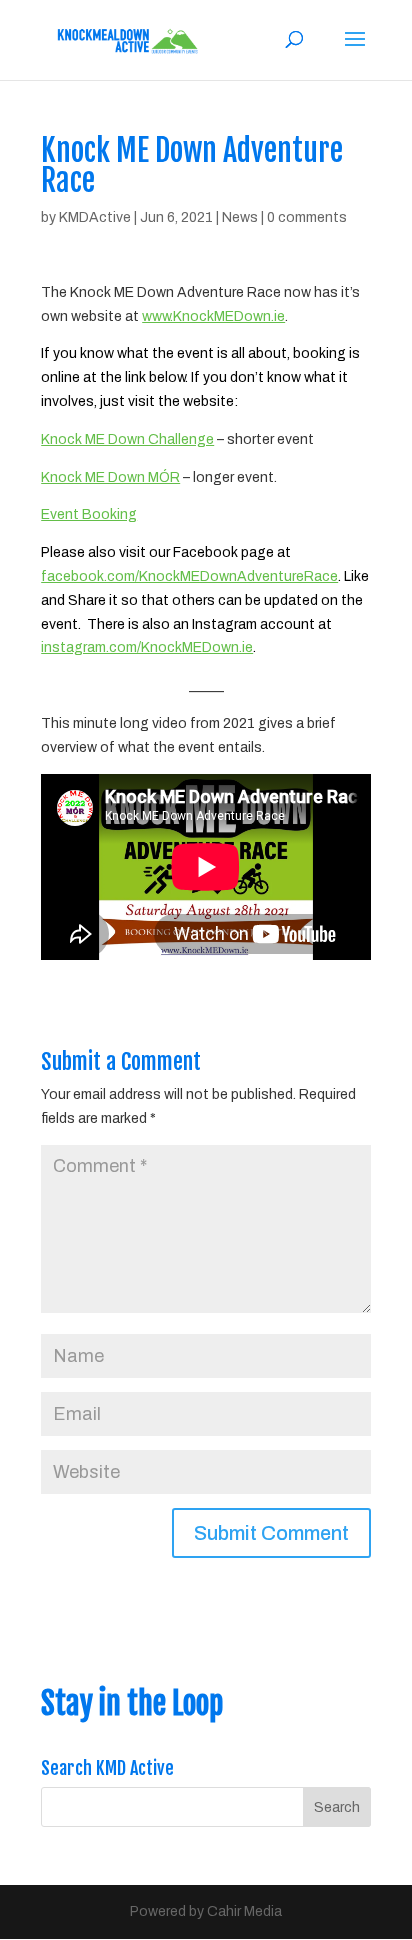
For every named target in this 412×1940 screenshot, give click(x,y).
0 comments (307, 217)
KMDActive (95, 217)
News (240, 217)
